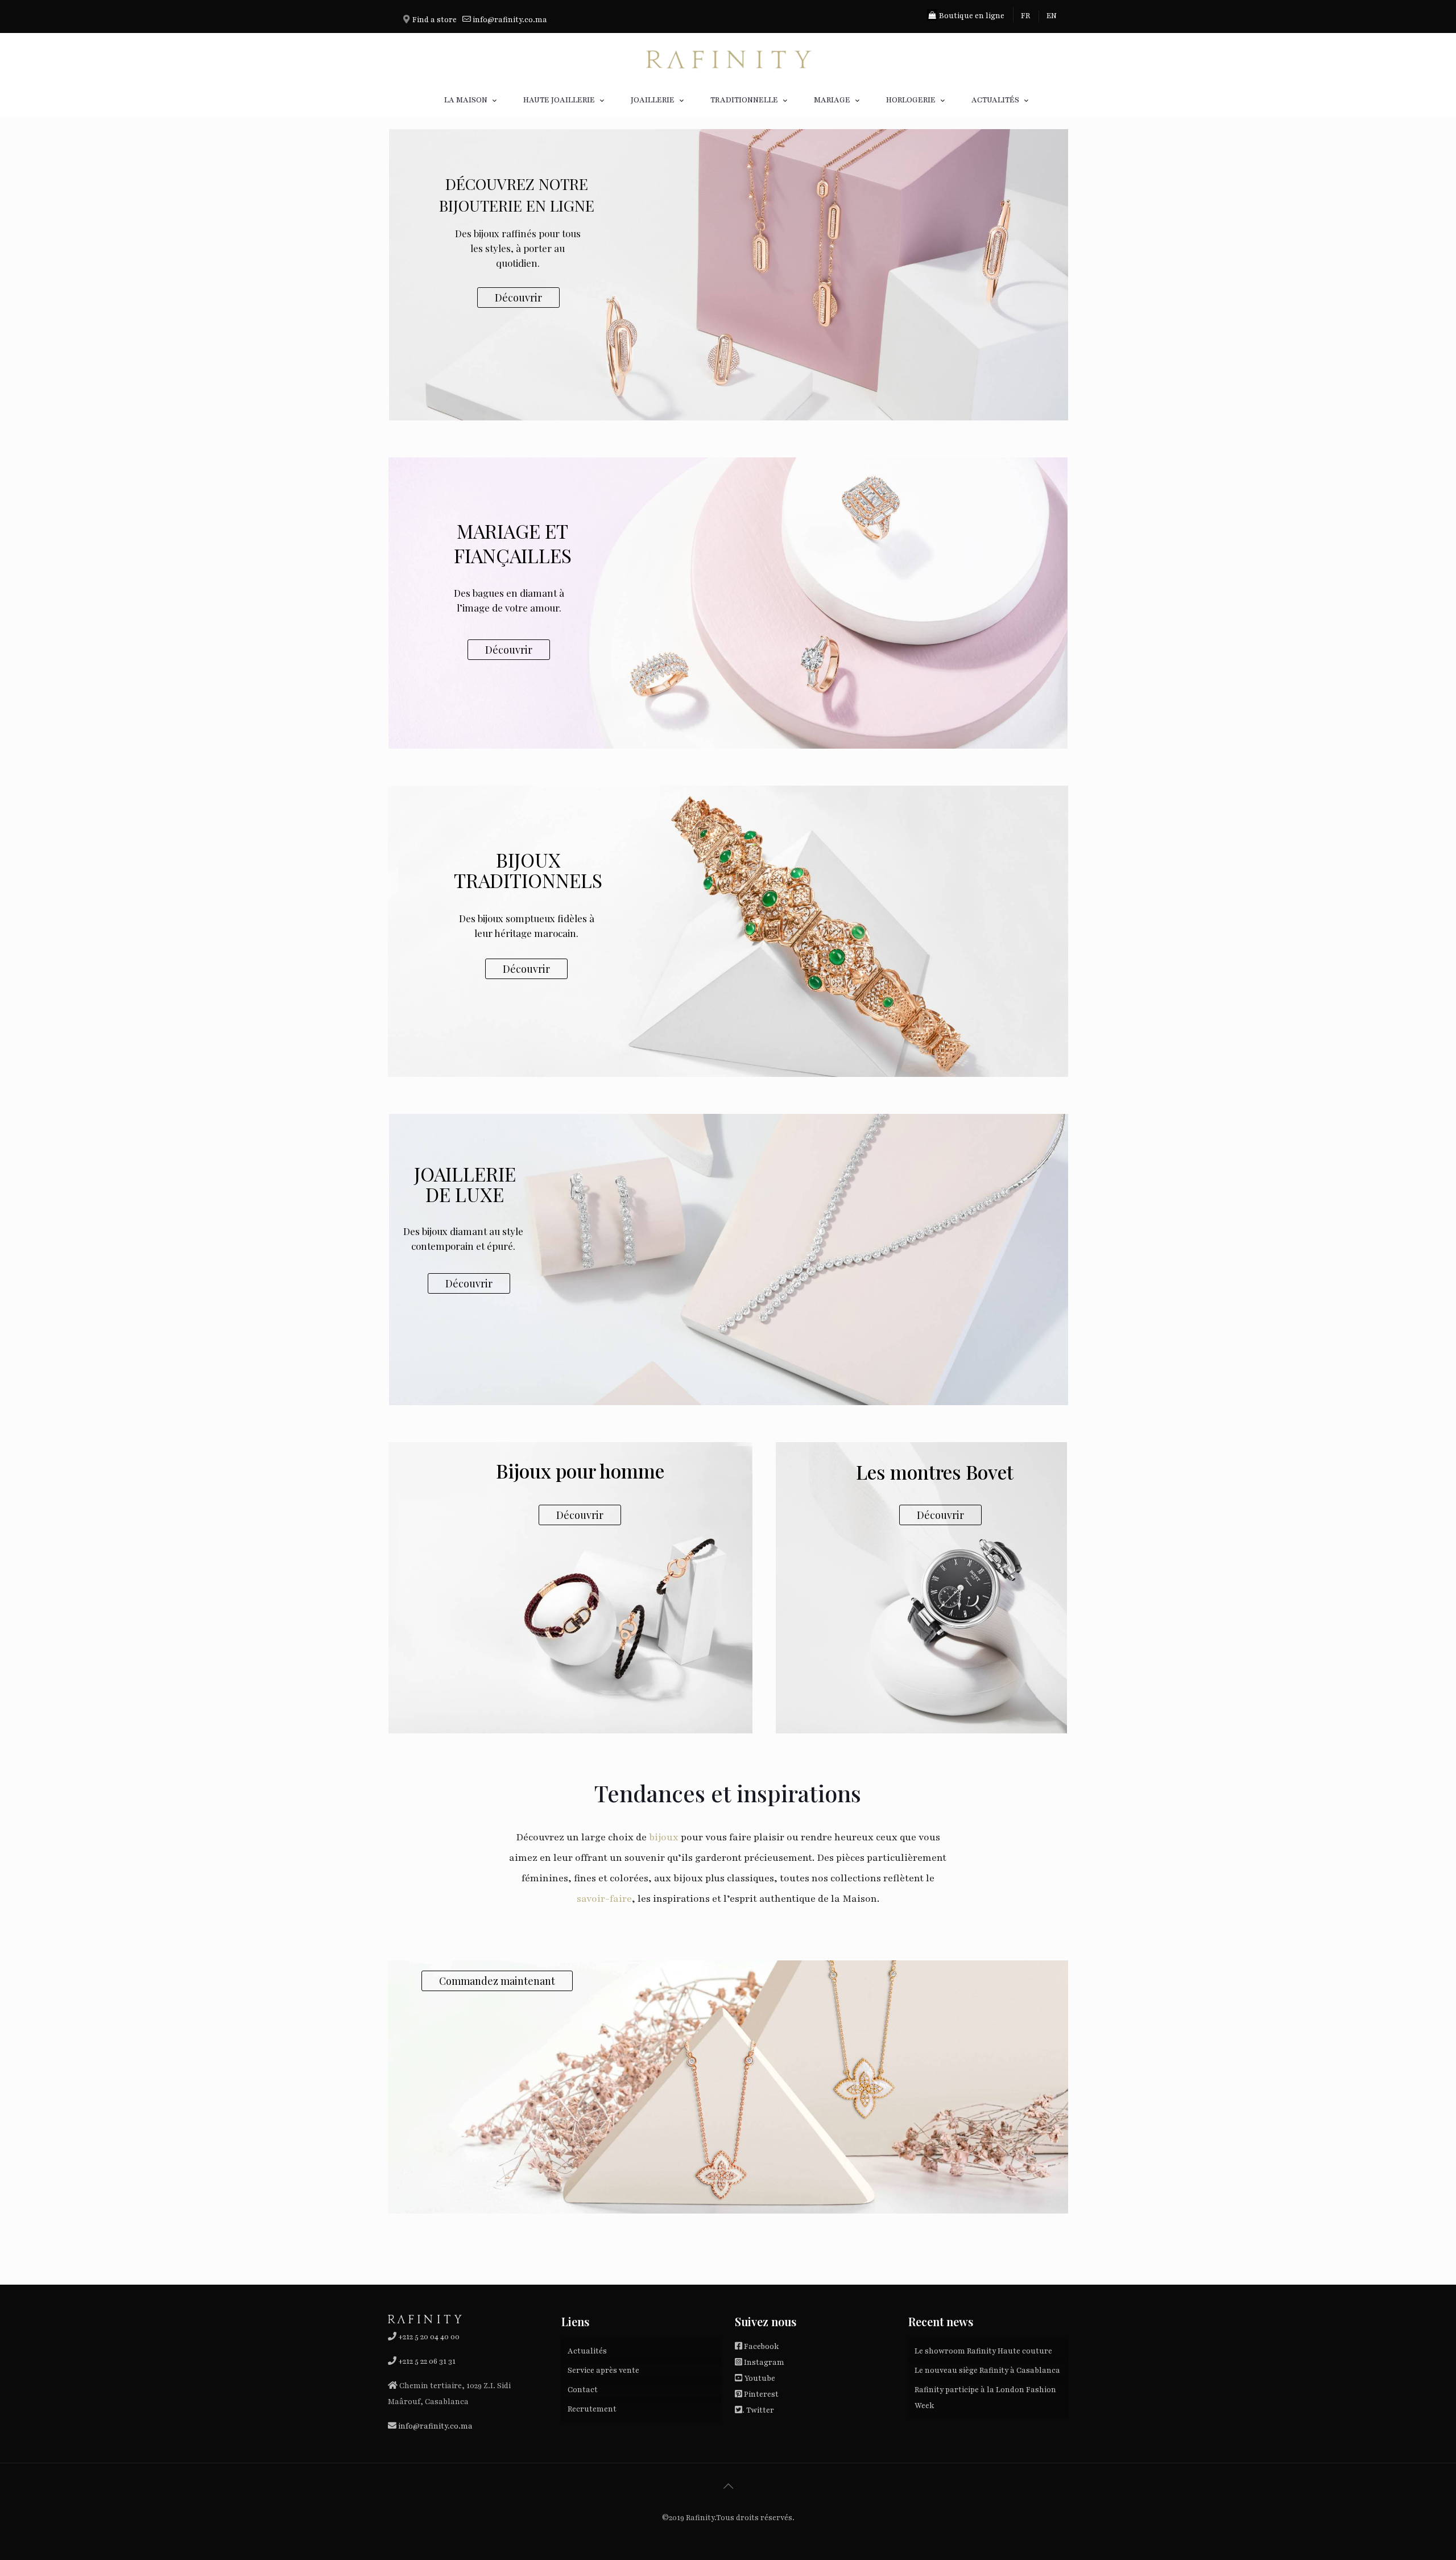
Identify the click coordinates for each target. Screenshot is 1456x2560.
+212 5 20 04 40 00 (428, 2337)
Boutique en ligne (971, 16)
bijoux (663, 1837)
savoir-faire (604, 1899)
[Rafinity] (728, 58)
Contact (583, 2390)
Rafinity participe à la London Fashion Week (985, 2398)
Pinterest (761, 2394)
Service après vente (603, 2371)
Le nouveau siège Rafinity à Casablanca (987, 2371)
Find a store (435, 20)
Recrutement (592, 2409)
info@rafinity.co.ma (509, 20)
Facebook (761, 2347)
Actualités (587, 2351)
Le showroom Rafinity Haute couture (983, 2351)
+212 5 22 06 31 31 (427, 2361)
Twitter (760, 2410)
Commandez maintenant (497, 1981)
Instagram (764, 2363)
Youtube (760, 2379)
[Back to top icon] (728, 2487)
